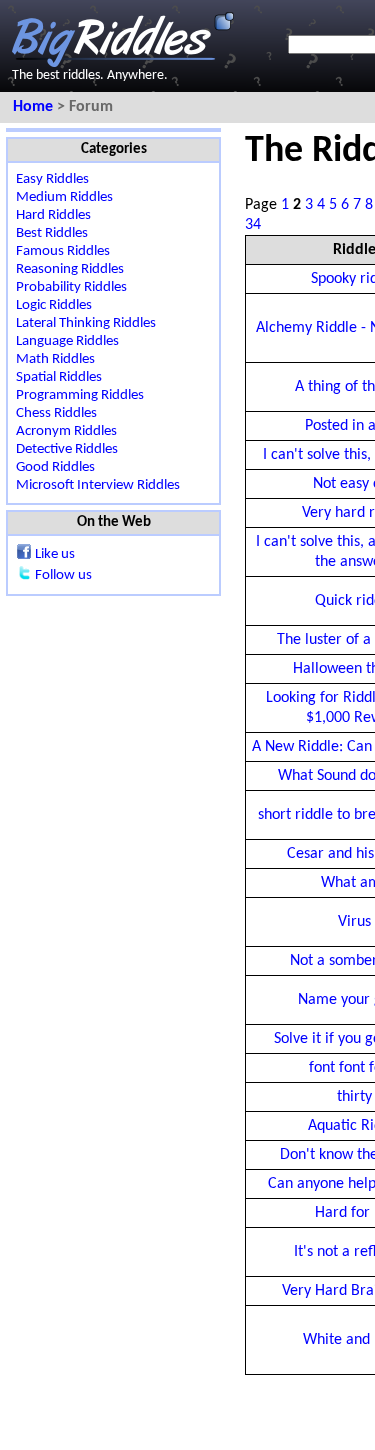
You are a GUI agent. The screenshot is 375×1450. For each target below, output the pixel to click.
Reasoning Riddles (70, 269)
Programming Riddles (80, 395)
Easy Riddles (52, 179)
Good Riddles (55, 467)
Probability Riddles (71, 287)
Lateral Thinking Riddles (86, 323)
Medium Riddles (64, 197)
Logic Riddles (54, 305)
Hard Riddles (53, 215)
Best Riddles (52, 233)
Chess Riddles (56, 413)
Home (35, 107)
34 (253, 225)
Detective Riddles (67, 449)
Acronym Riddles (66, 431)
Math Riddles (55, 359)
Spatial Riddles (59, 377)
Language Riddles (67, 341)
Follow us (63, 575)
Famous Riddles (63, 251)
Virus (354, 922)
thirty (354, 1097)
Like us (55, 554)
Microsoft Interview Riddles (98, 485)
